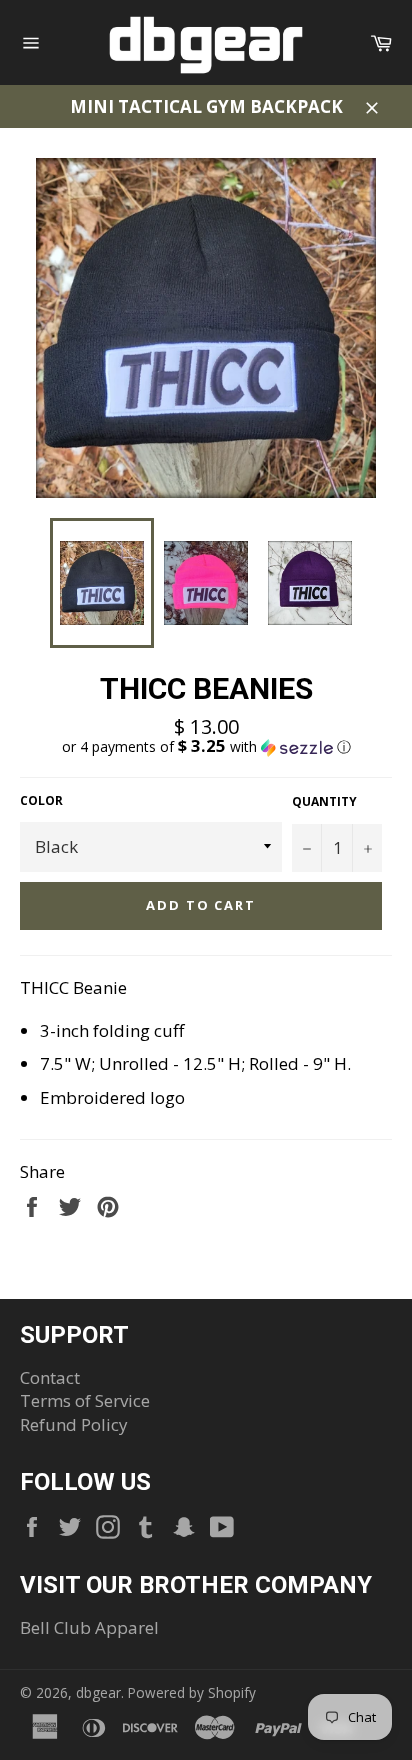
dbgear (98, 1692)
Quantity (324, 802)
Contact (50, 1377)
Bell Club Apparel (89, 1627)
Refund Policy (74, 1424)
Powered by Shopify (192, 1692)
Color (41, 801)
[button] (206, 747)
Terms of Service (85, 1400)
